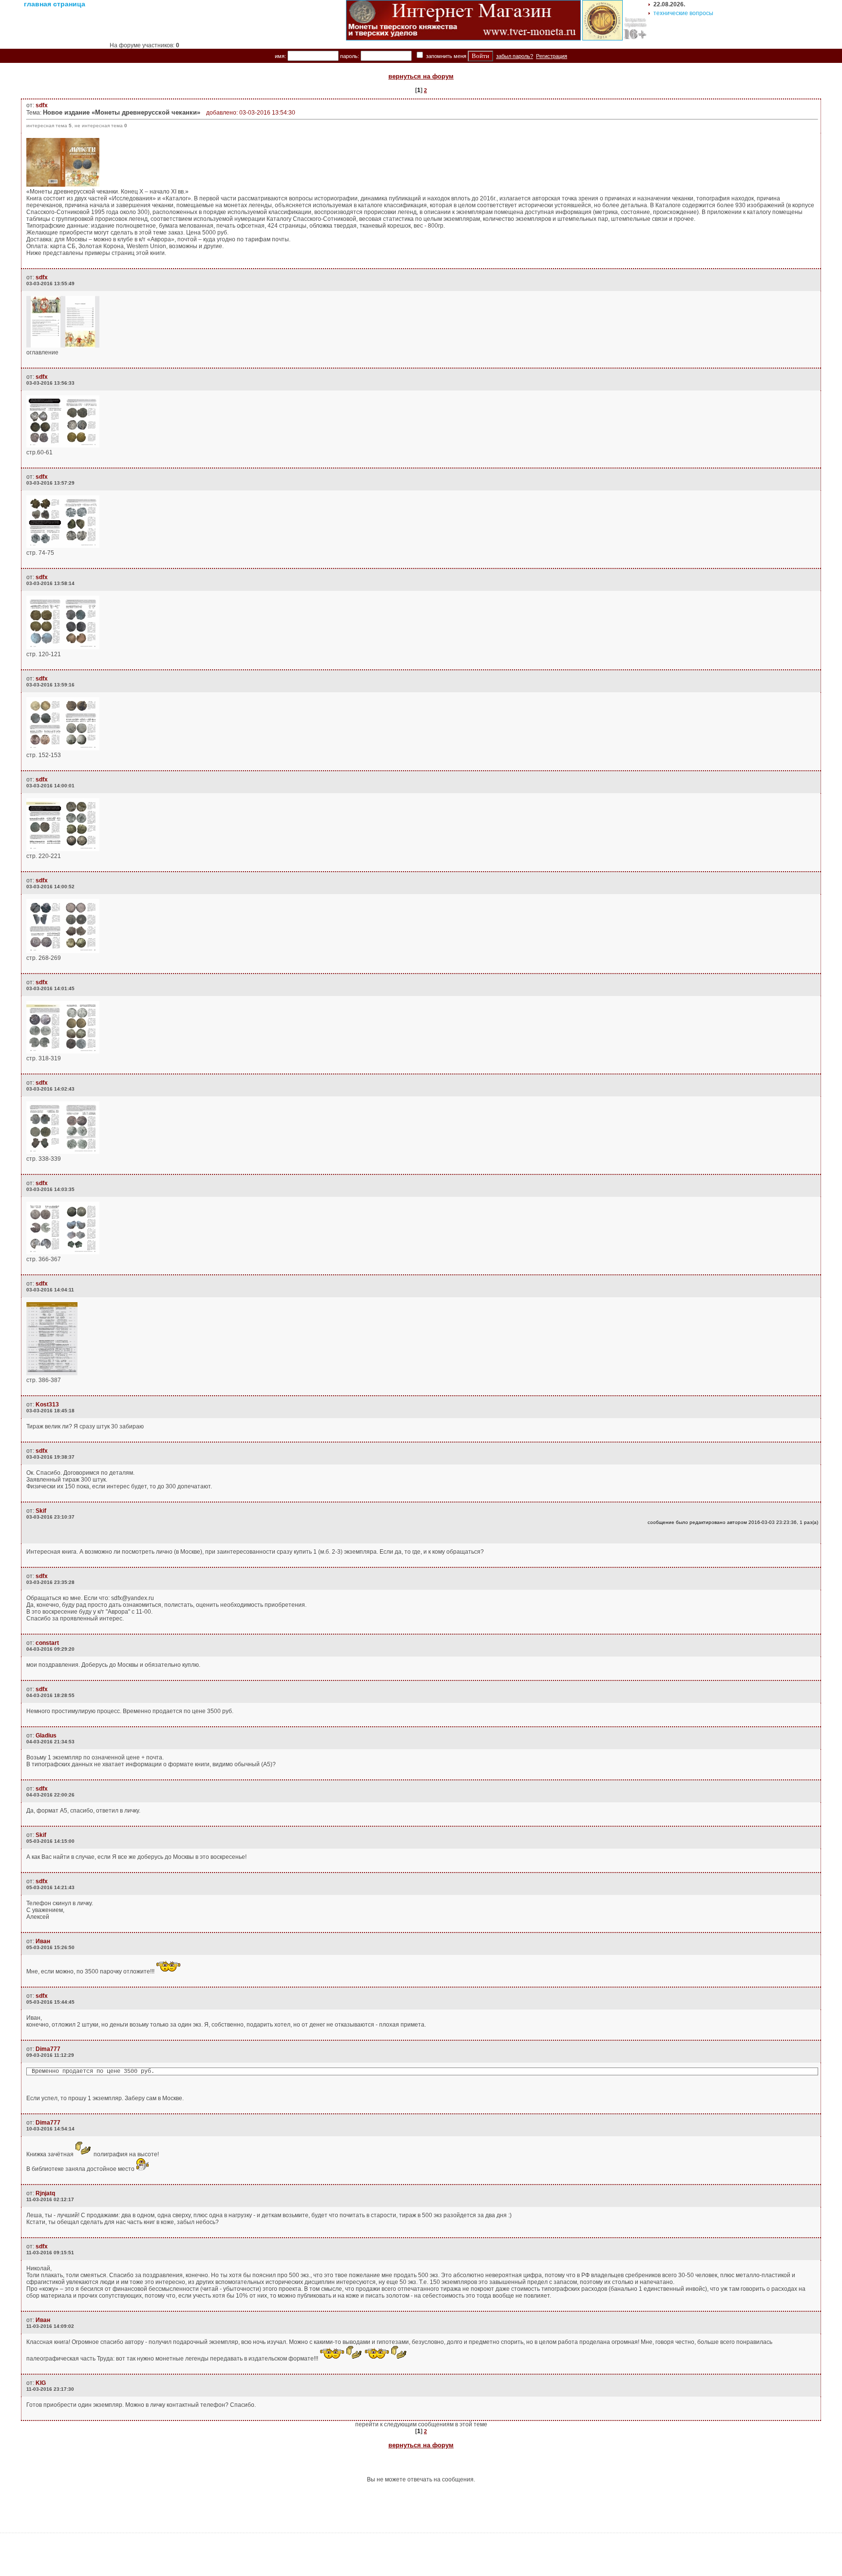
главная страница (55, 4)
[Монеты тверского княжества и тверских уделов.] (463, 39)
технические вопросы (683, 13)
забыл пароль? (515, 56)
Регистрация (552, 56)
